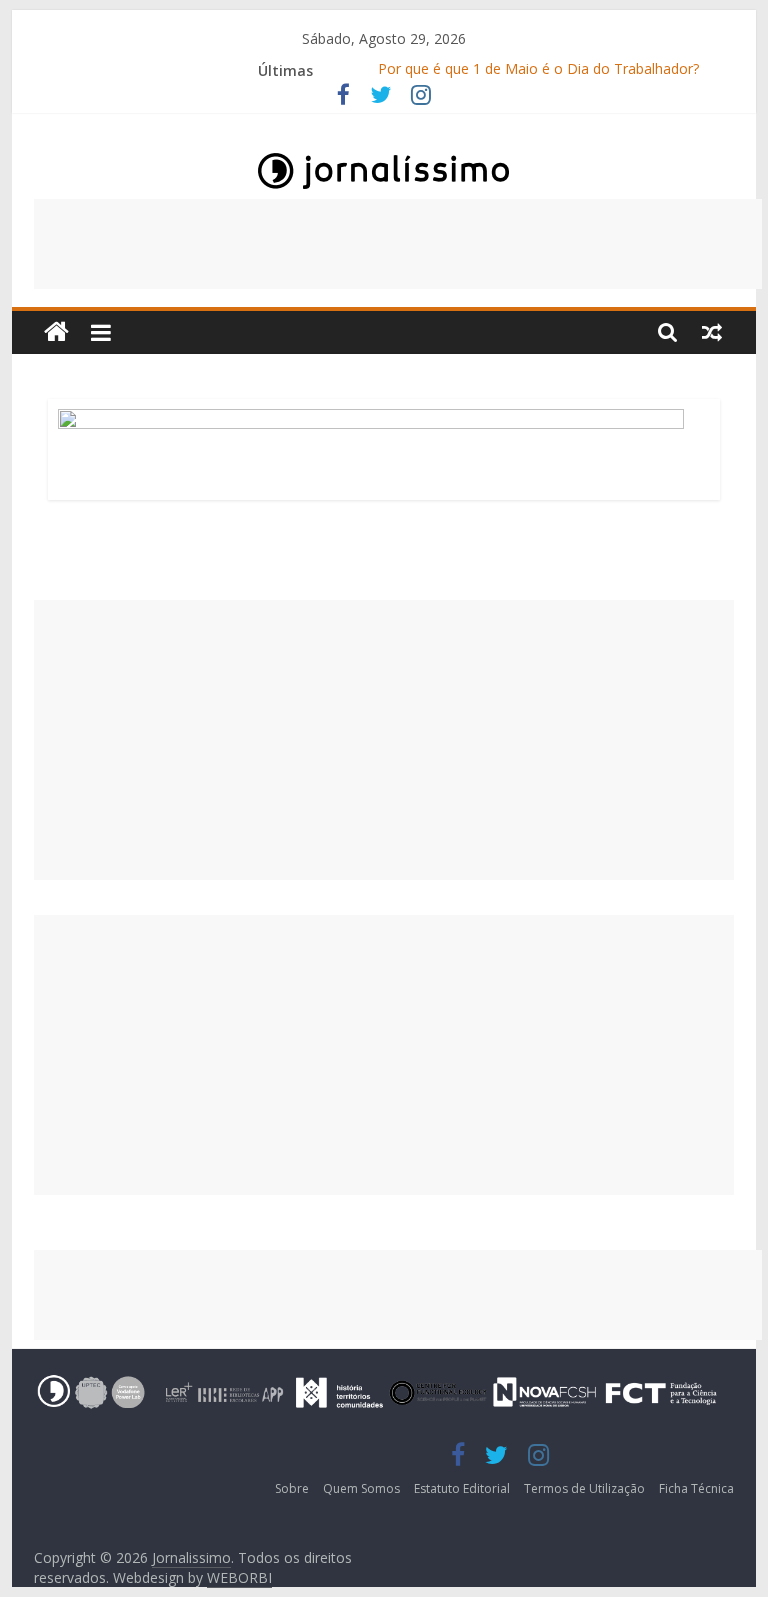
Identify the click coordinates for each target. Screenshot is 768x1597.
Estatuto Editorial (462, 1488)
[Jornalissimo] (56, 332)
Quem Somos (361, 1488)
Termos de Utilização (584, 1488)
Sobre (292, 1488)
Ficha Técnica (696, 1488)
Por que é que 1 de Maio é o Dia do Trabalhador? (538, 70)
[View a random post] (712, 332)
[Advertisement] (398, 244)
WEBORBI (239, 1577)
